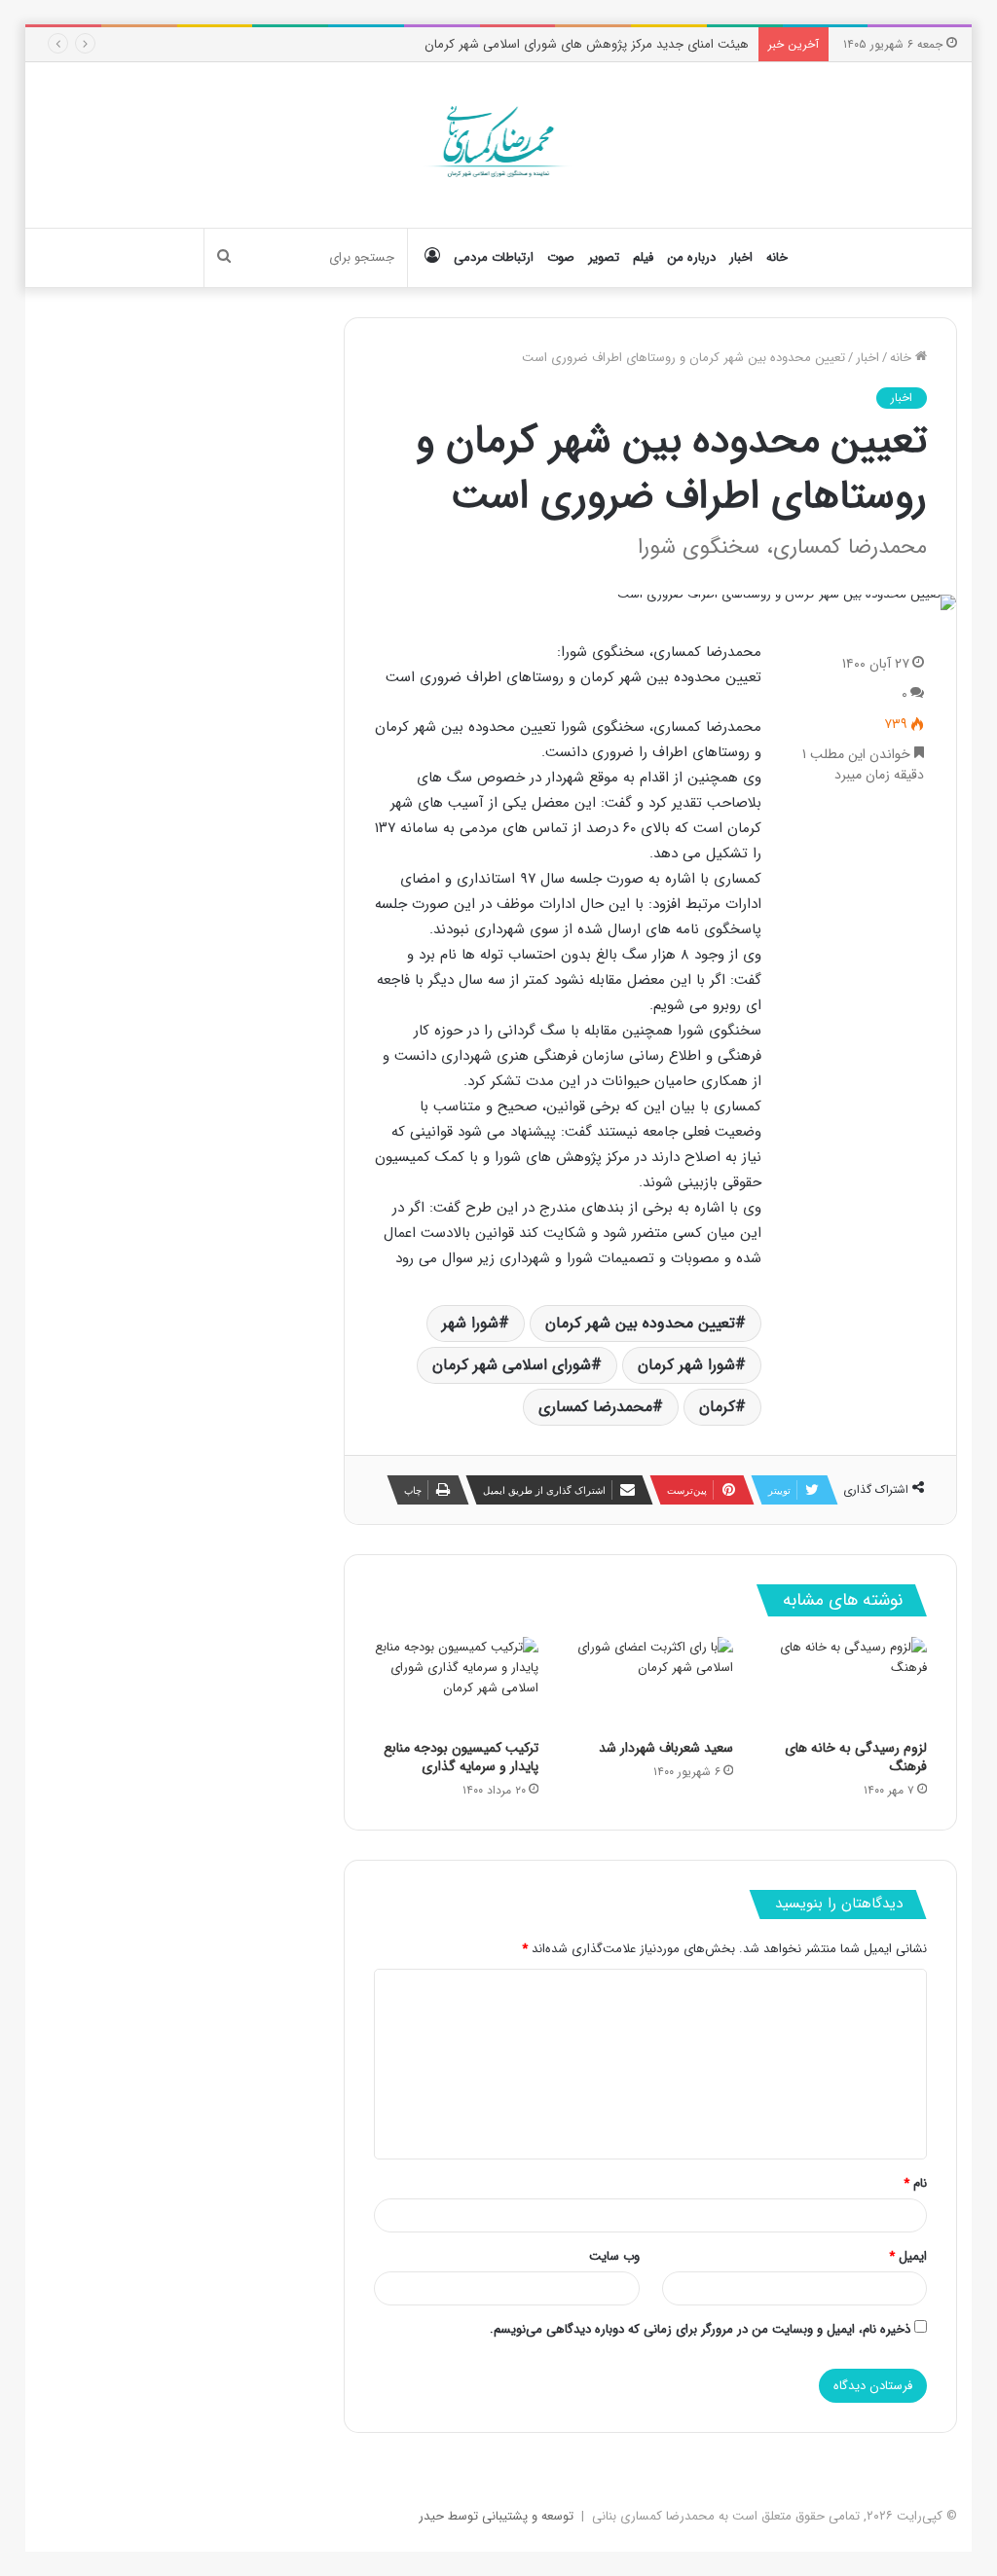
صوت (561, 257)
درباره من (691, 257)
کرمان (717, 1407)
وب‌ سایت (614, 2256)
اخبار (741, 257)
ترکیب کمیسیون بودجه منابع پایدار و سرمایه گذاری (461, 1757)
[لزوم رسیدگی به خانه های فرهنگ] (845, 1684)
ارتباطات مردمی (494, 257)
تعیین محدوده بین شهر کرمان (640, 1323)
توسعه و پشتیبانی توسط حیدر (496, 2516)
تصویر (604, 257)
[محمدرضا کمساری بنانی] (499, 145)
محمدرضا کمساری (595, 1407)
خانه (777, 257)
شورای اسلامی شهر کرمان (512, 1365)
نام (915, 2183)
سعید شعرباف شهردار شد (666, 1748)
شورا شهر (470, 1323)
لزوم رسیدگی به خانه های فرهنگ (856, 1757)
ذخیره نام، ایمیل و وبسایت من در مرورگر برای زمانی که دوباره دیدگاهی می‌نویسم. (700, 2329)
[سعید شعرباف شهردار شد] (650, 1684)
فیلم (643, 257)
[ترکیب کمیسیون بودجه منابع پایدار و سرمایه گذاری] (457, 1684)
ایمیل (908, 2256)
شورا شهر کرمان (686, 1365)
